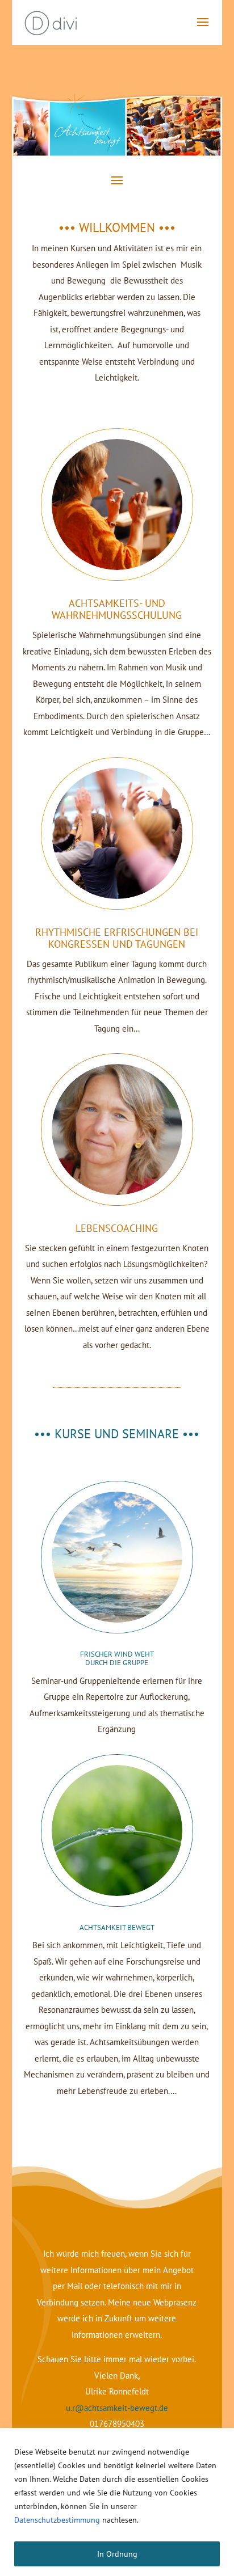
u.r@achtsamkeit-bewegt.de (117, 2408)
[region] (117, 2502)
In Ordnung (117, 2554)
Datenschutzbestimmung (57, 2520)
